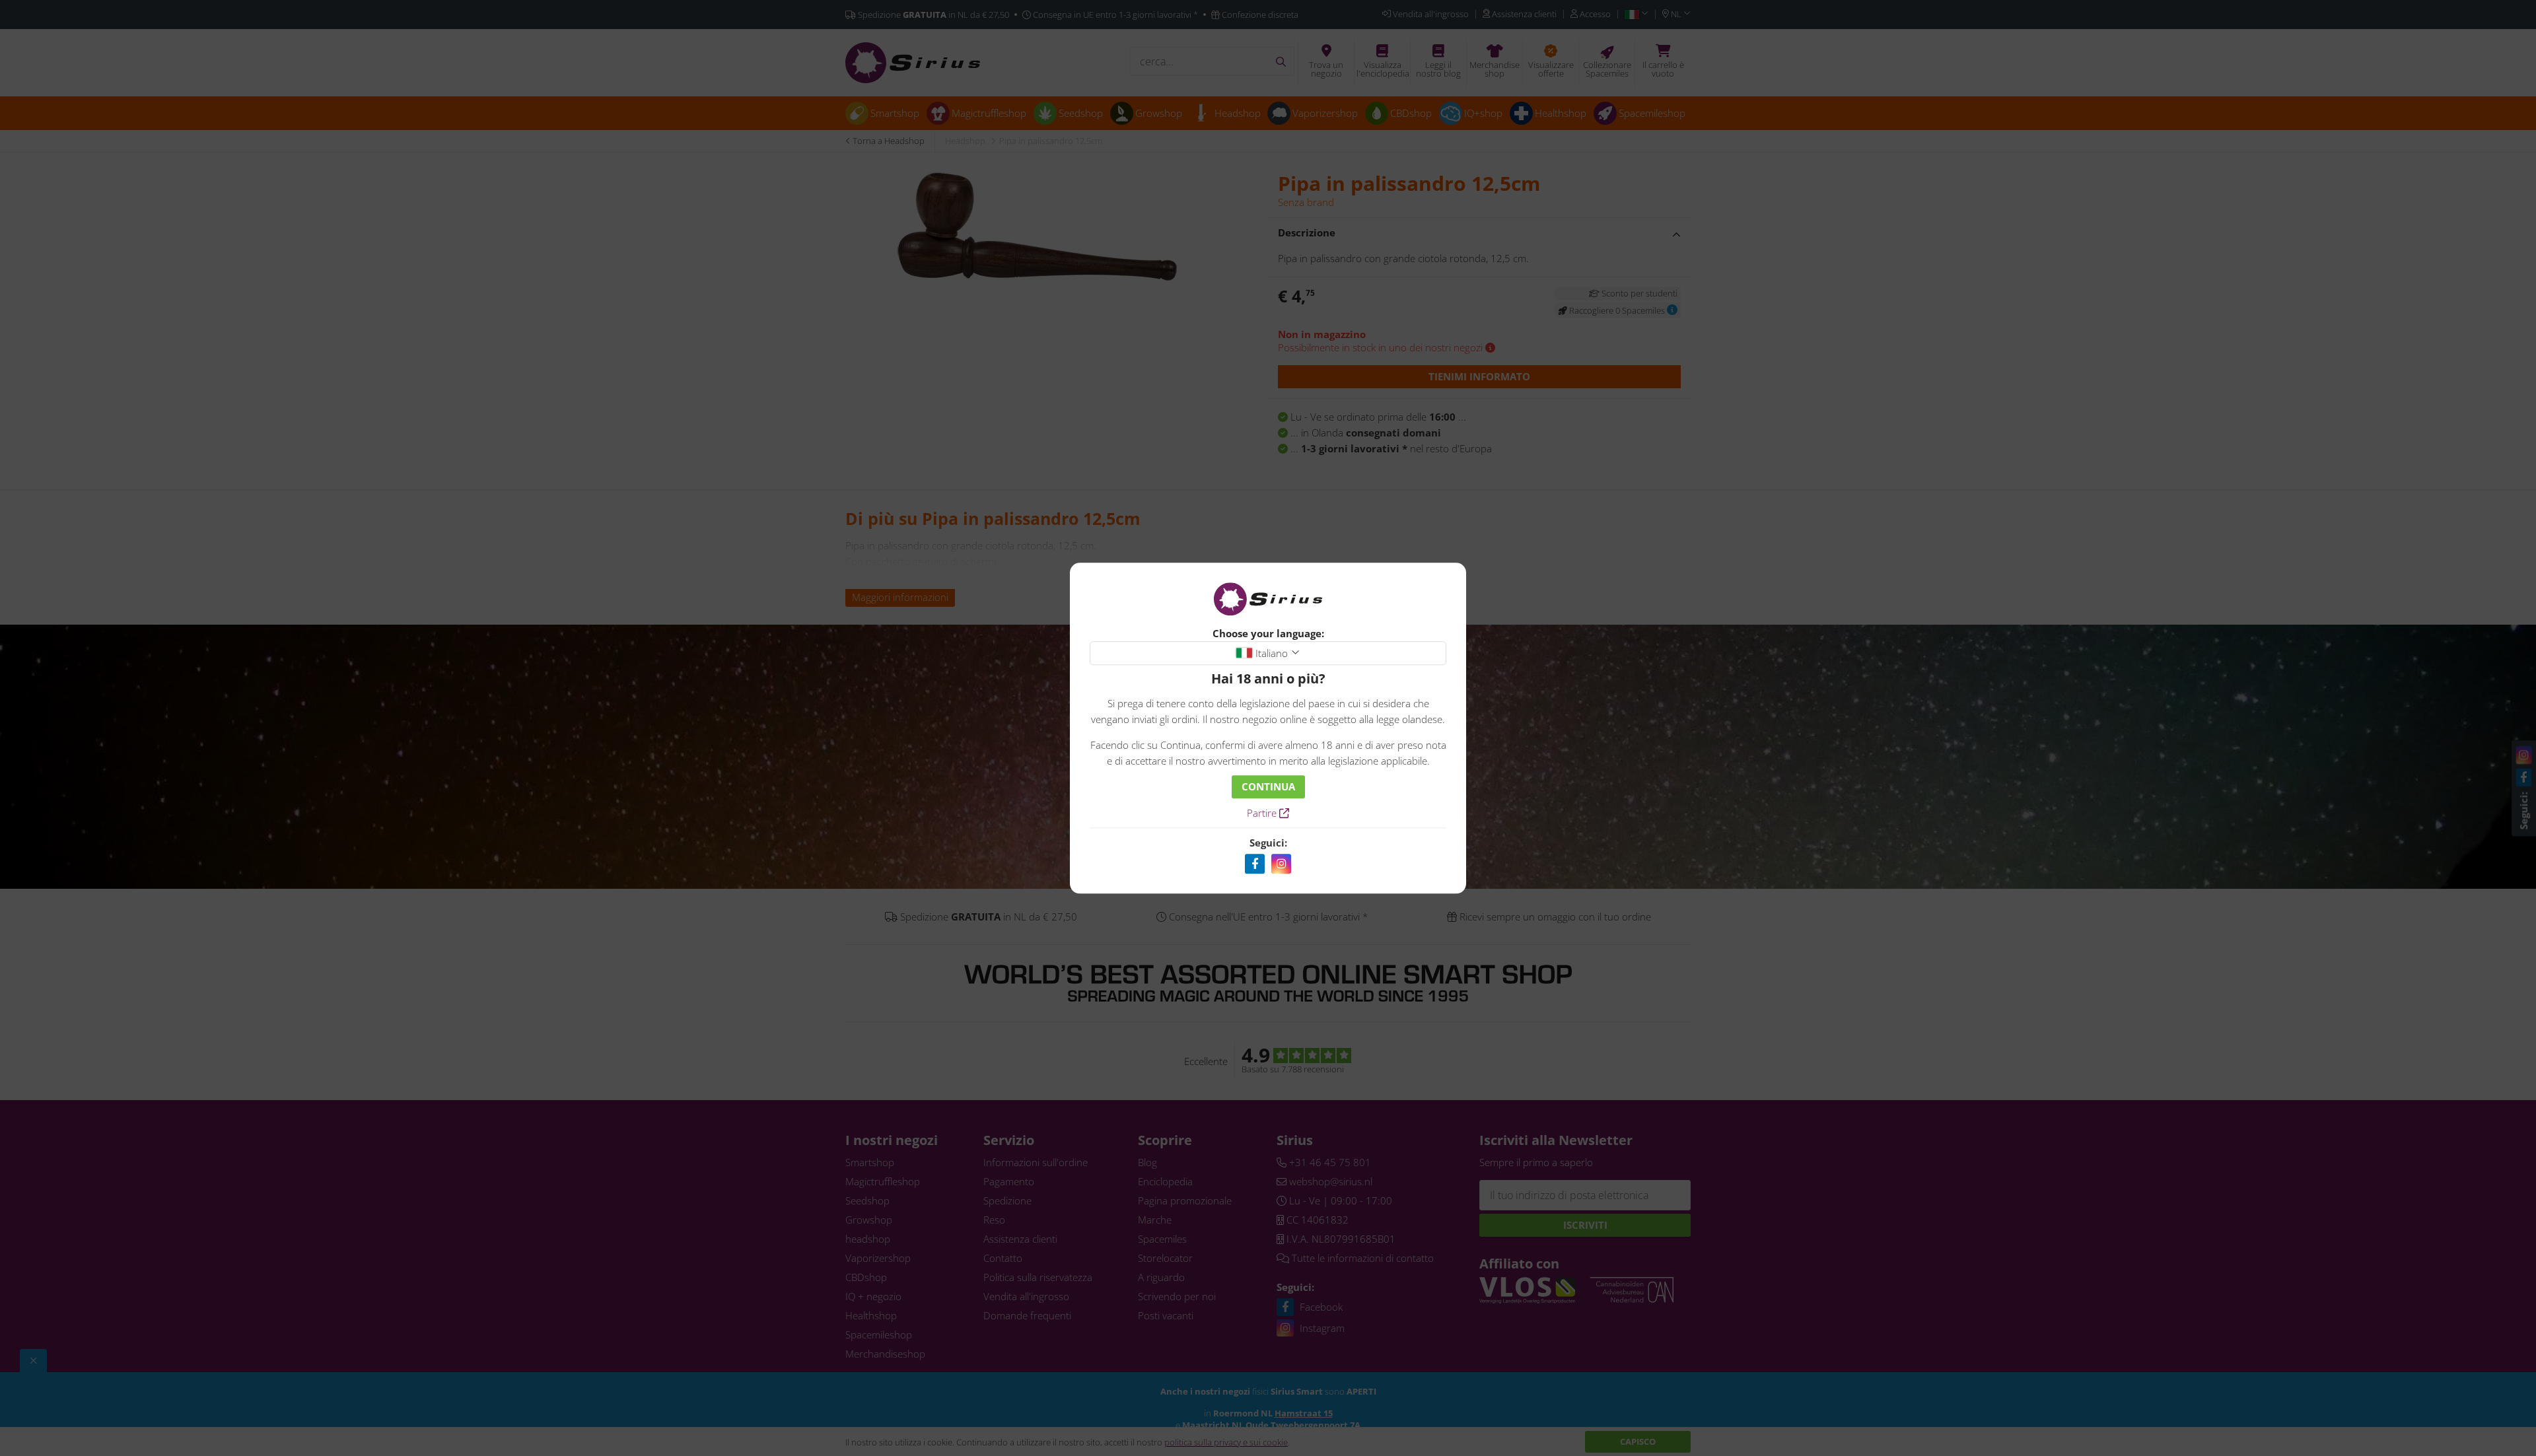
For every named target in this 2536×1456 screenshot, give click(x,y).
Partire (1263, 813)
